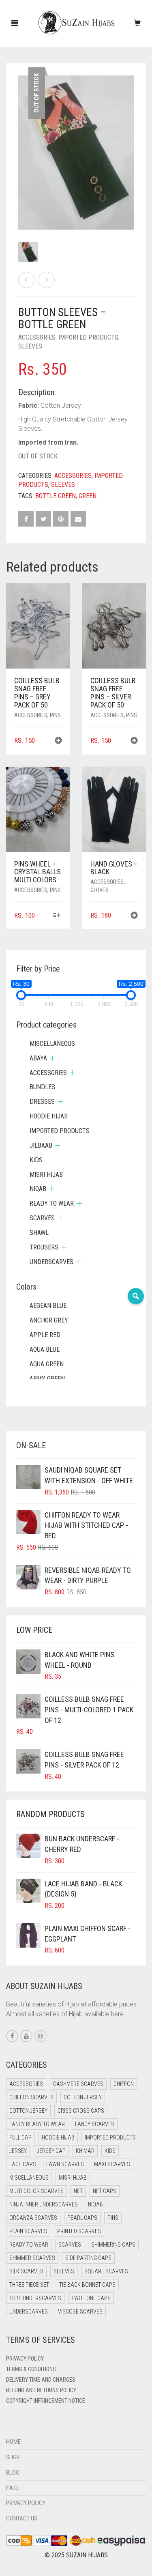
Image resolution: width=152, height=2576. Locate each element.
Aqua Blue (45, 1349)
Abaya (38, 1058)
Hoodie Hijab (49, 1116)
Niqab (38, 1189)
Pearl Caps (82, 2218)
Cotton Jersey (83, 2097)
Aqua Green (47, 1364)
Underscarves (51, 1262)
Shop (13, 2457)
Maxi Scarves (112, 2164)
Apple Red (45, 1335)
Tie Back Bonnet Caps (87, 2285)
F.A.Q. (13, 2488)
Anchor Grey (49, 1320)
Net (78, 2191)
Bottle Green (56, 496)
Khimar (85, 2151)
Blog (13, 2473)
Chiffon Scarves (31, 2097)
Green (88, 496)
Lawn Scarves (65, 2164)
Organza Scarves (33, 2218)
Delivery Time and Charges (41, 2380)
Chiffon (124, 2084)
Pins (55, 715)
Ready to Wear (52, 1203)
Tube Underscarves (35, 2298)
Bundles (42, 1087)
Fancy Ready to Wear (37, 2124)
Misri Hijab (46, 1175)
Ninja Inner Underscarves (44, 2204)
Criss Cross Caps (81, 2111)
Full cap (20, 2137)
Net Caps (105, 2191)
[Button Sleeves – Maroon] (26, 280)
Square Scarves (106, 2271)
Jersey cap (51, 2151)
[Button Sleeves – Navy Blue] (47, 280)
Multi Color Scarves (36, 2191)
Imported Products (88, 337)
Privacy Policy (25, 2359)
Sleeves (30, 346)
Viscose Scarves (80, 2312)
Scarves (42, 1218)
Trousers (44, 1247)
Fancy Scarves (95, 2124)
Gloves (100, 890)
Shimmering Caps (113, 2245)
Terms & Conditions (31, 2369)
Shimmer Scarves (32, 2258)
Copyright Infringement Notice (46, 2401)
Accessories (37, 337)
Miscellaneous (52, 1044)
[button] (58, 741)
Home (13, 2442)
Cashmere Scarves (78, 2084)
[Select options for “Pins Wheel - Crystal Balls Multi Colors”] (57, 916)
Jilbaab (41, 1145)
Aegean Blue (48, 1306)
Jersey (18, 2151)
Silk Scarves (26, 2271)
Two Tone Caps (91, 2298)
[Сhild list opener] (52, 1058)
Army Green (47, 1379)
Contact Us (22, 2518)
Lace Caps (23, 2164)
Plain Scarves (28, 2231)
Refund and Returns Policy (41, 2390)
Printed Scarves (79, 2231)
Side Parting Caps (88, 2258)
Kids (36, 1160)
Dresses (42, 1102)
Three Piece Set (29, 2285)
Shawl (39, 1233)
